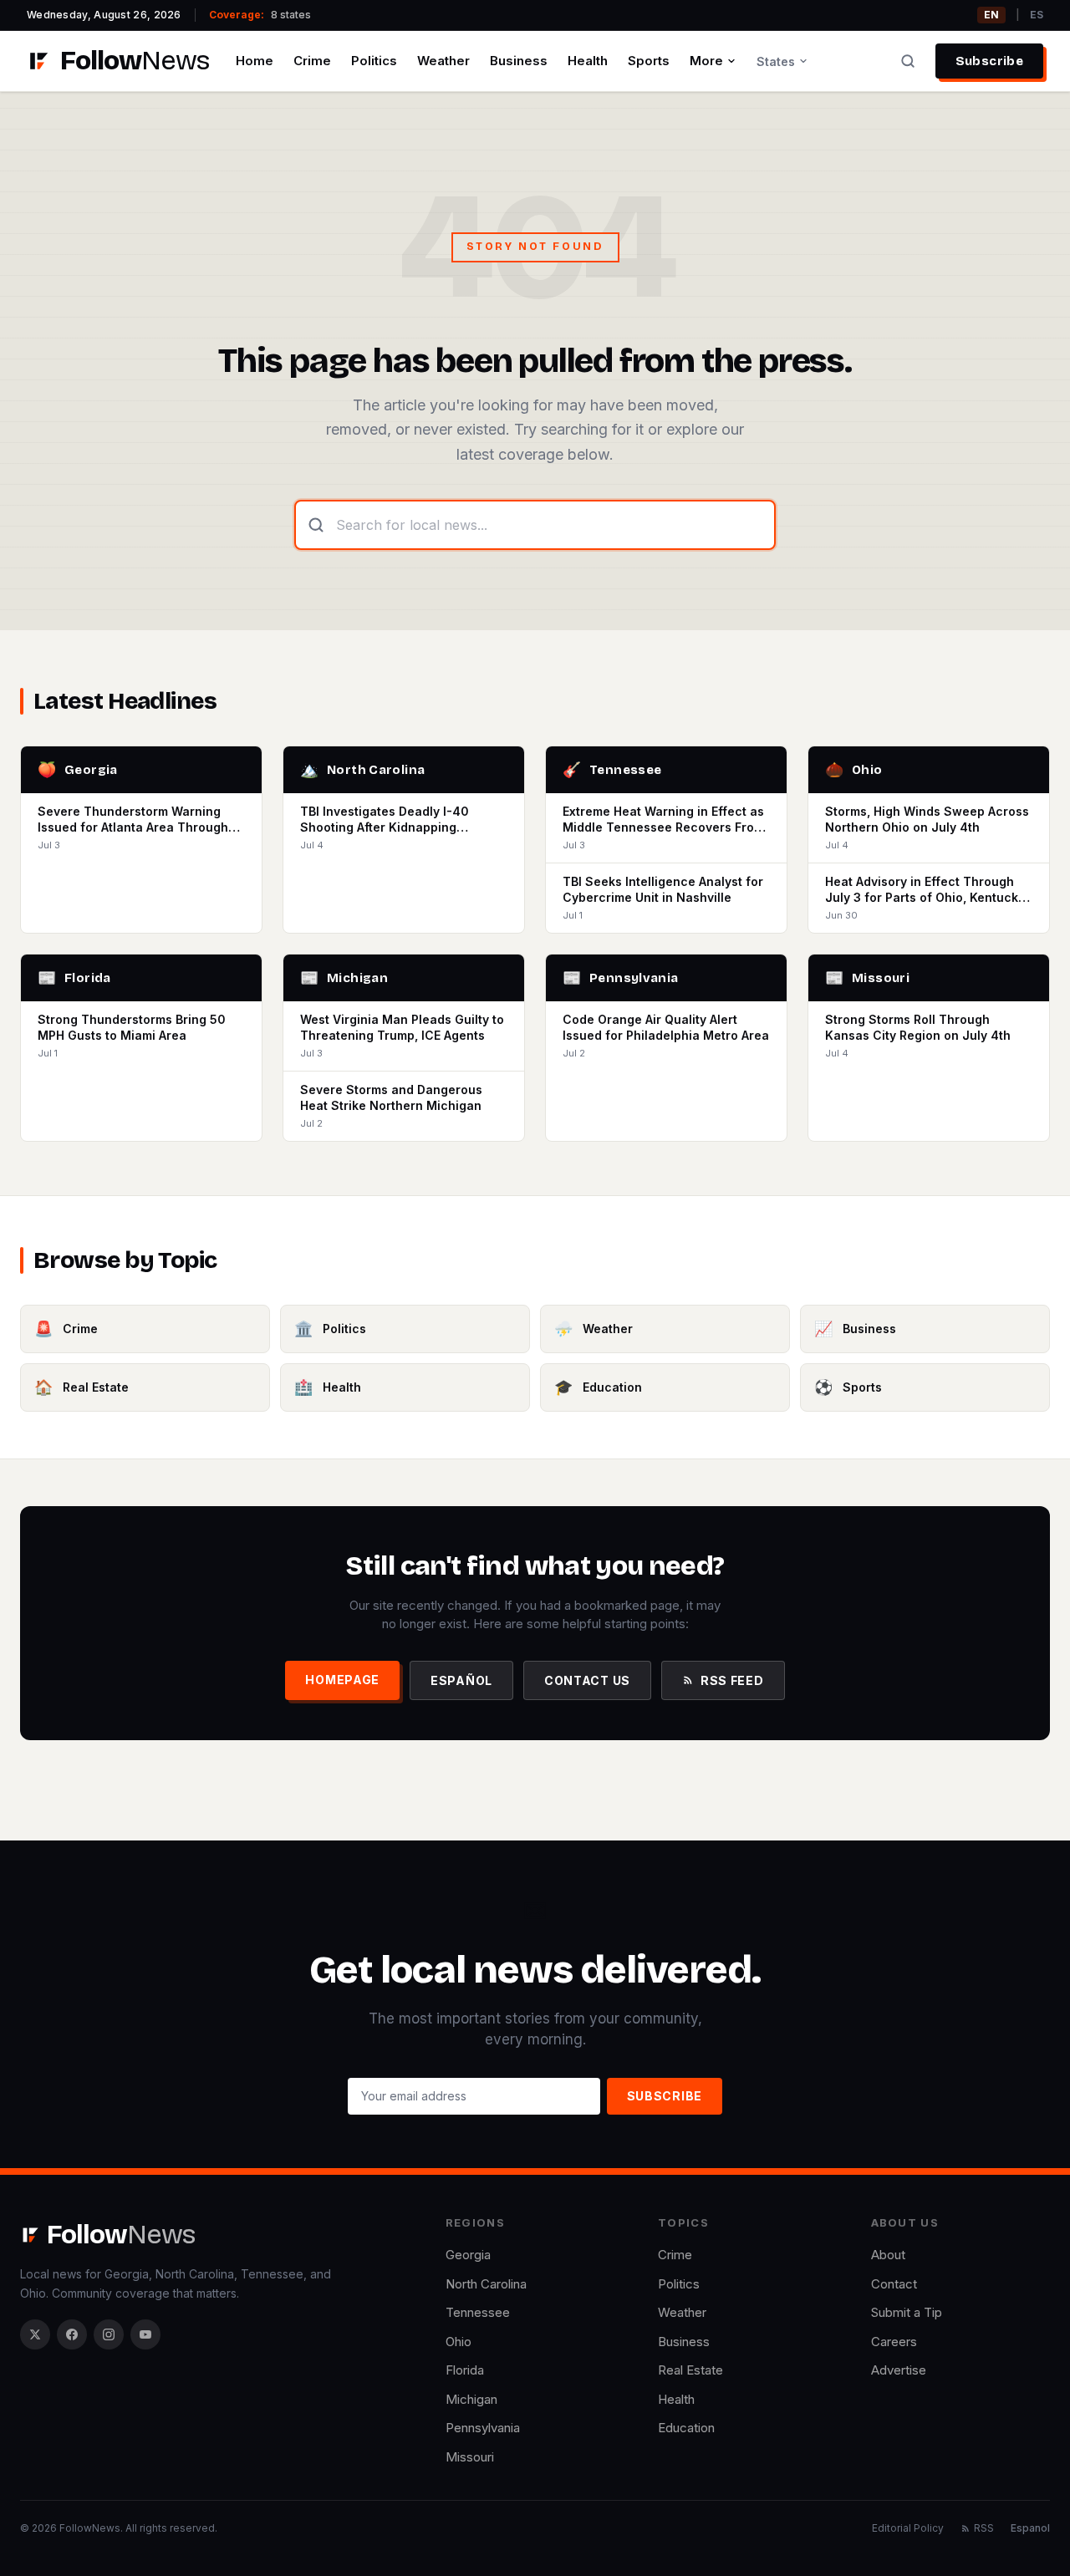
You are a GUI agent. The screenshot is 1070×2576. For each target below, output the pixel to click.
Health (588, 61)
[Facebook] (72, 2334)
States (776, 61)
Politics (374, 61)
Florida (465, 2370)
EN (991, 15)
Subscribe (989, 61)
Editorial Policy (908, 2528)
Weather (443, 61)
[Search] (908, 61)
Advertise (899, 2370)
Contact (894, 2284)
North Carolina (486, 2284)
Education (686, 2428)
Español (461, 1680)
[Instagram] (109, 2334)
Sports (649, 61)
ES (1037, 15)
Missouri (470, 2457)
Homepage (342, 1680)
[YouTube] (145, 2334)
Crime (312, 61)
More (706, 61)
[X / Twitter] (35, 2334)
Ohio (459, 2342)
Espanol (1030, 2528)
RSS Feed (732, 1680)
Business (519, 61)
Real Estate (690, 2370)
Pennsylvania (483, 2428)
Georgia (468, 2255)
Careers (894, 2342)
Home (255, 61)
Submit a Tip (907, 2312)
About (888, 2255)
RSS (984, 2528)
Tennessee (478, 2312)
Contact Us (587, 1680)
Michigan (471, 2399)
